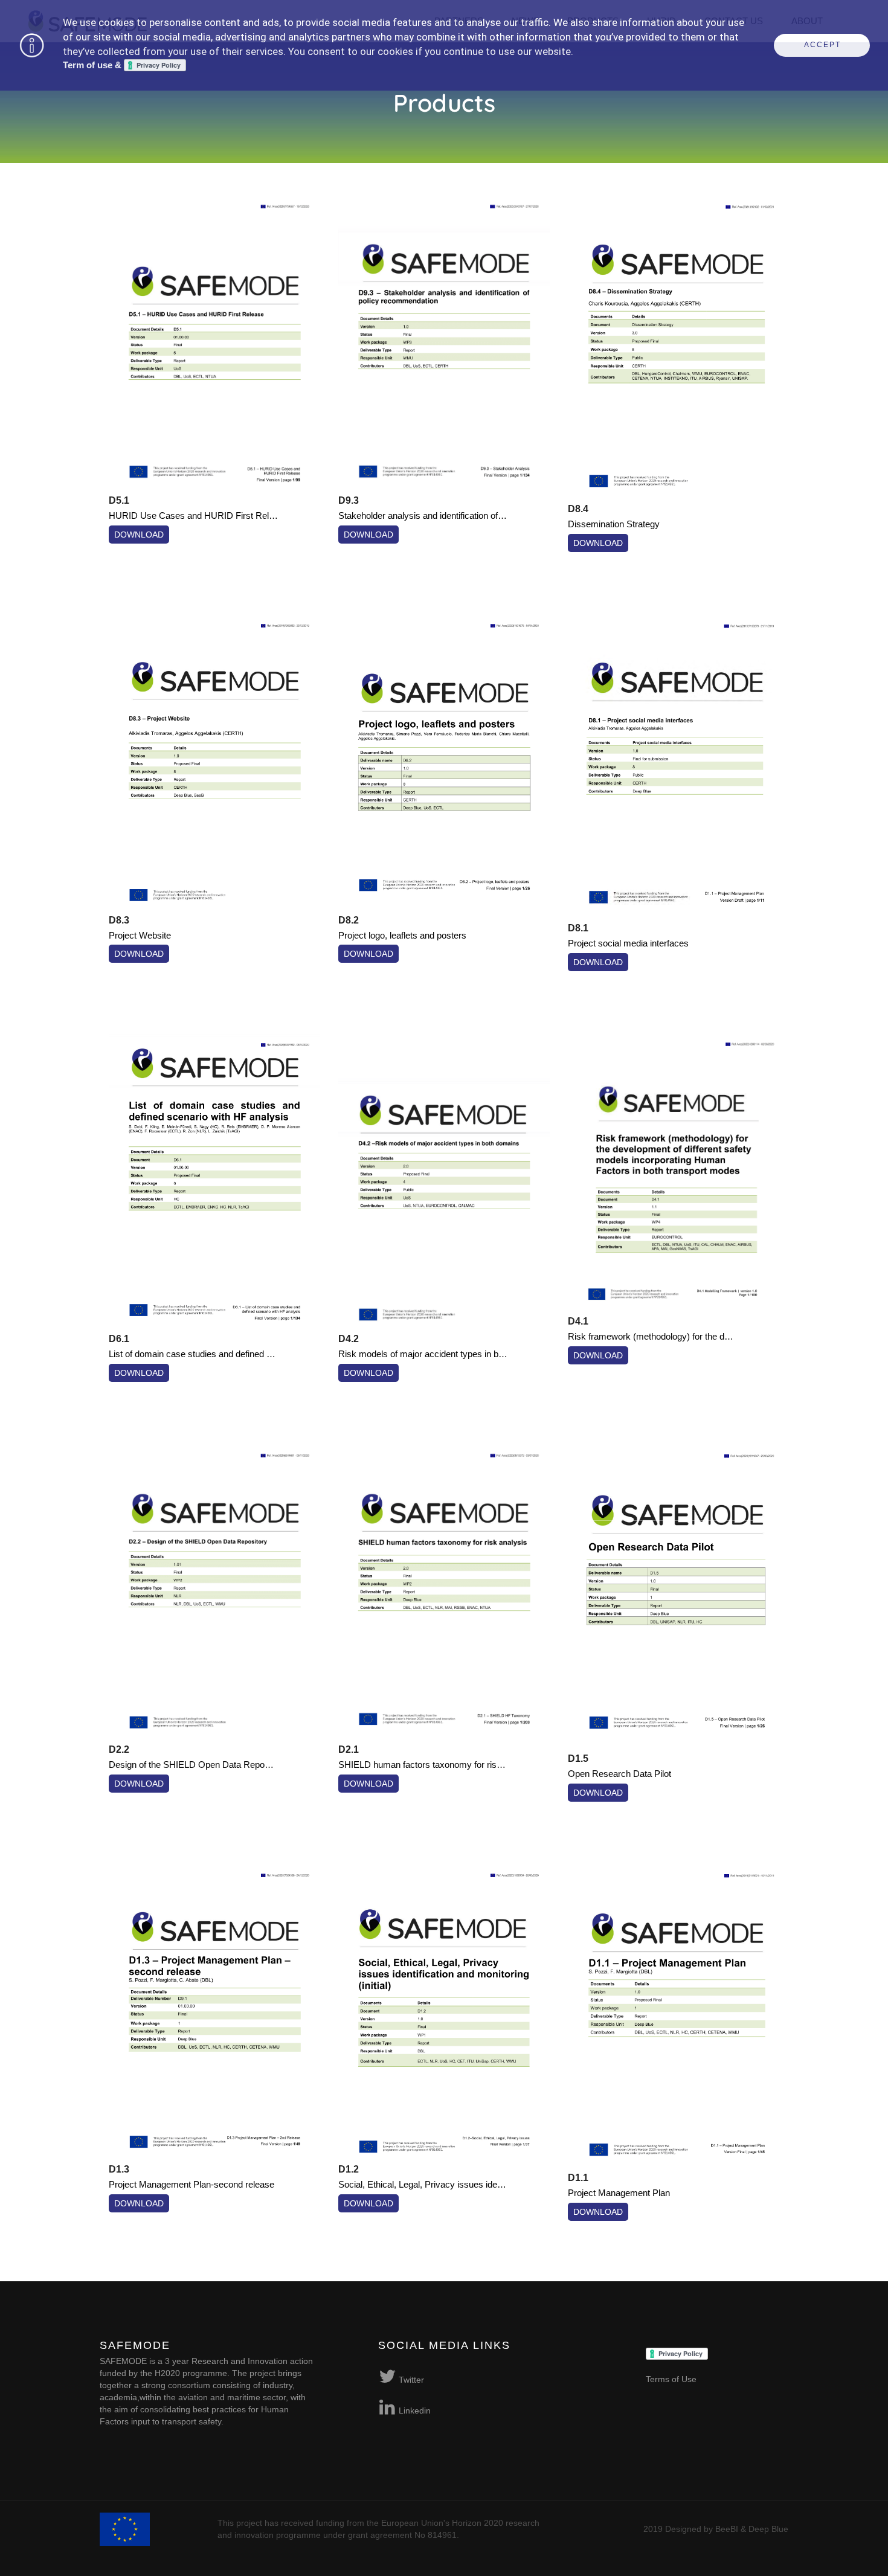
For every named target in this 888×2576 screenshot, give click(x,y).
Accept (822, 45)
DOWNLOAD (139, 535)
